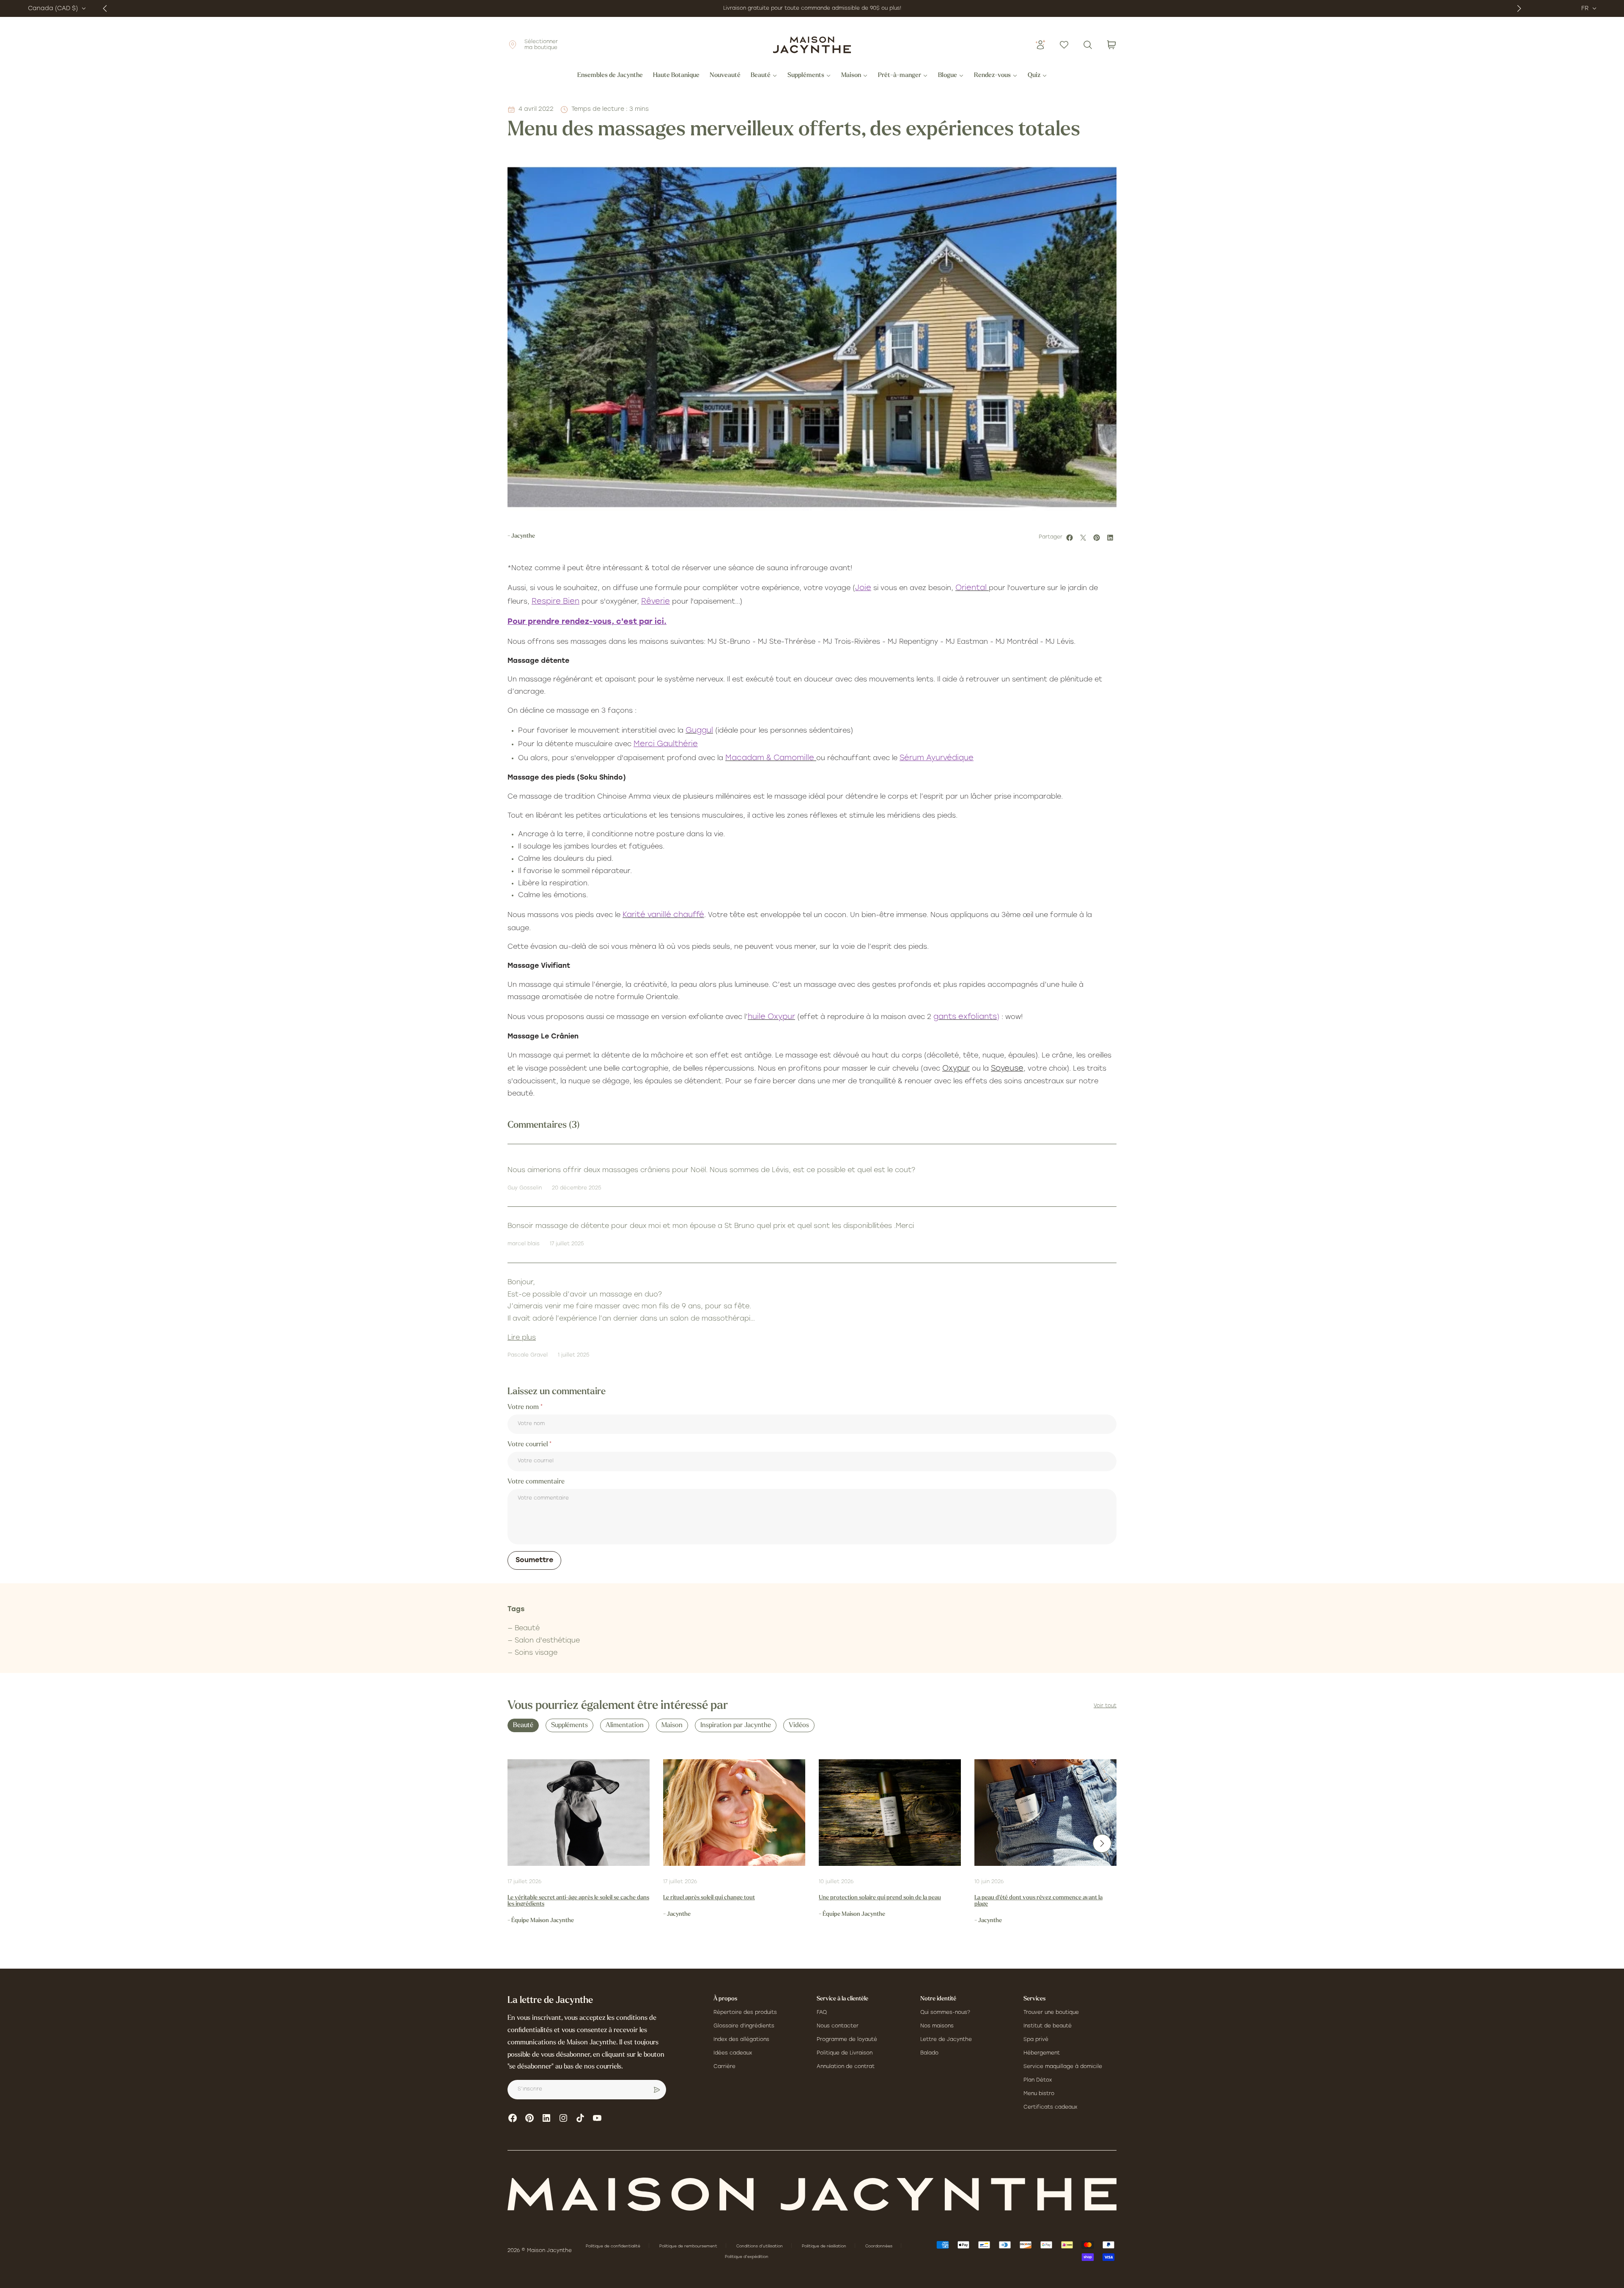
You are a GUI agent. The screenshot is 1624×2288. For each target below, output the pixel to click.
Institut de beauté (1048, 2026)
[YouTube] (597, 2118)
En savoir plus (891, 8)
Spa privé (1036, 2040)
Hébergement (1042, 2053)
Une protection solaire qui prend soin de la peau (880, 1898)
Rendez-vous (992, 76)
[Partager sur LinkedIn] (1111, 538)
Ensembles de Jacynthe (610, 76)
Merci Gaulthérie (666, 744)
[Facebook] (513, 2118)
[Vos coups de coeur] (1064, 45)
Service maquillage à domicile (1063, 2067)
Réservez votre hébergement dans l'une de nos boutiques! (794, 8)
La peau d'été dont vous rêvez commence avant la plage (1038, 1901)
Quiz (1034, 76)
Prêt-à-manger (900, 76)
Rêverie (656, 602)
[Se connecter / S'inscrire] (1040, 45)
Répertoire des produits (745, 2013)
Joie (863, 588)
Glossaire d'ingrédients (744, 2026)
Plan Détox (1038, 2080)
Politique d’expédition (747, 2257)
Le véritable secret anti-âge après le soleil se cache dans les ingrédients (578, 1901)
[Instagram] (563, 2118)
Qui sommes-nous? (945, 2013)
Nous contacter (838, 2026)
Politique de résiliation (825, 2246)
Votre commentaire (536, 1482)
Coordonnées (879, 2246)
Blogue (948, 76)
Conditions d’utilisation (760, 2246)
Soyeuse (1007, 1069)
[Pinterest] (529, 2118)
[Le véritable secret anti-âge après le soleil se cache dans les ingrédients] (579, 1813)
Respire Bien (556, 602)
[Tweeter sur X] (1084, 538)
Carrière (724, 2067)
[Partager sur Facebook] (1071, 538)
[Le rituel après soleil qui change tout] (734, 1813)
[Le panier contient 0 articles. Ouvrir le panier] (1111, 45)
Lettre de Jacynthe (946, 2040)
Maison (851, 76)
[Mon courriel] (657, 2090)
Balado (929, 2053)
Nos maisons (937, 2026)
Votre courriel (528, 1445)
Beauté (761, 76)
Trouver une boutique (1051, 2013)
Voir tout (1105, 1706)
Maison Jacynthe (549, 2251)
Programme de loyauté (847, 2040)
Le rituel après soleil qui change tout (709, 1898)
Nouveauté (725, 76)
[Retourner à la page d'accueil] (812, 2194)
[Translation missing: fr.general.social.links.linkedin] (546, 2118)
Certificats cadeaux (1050, 2107)
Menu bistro (1039, 2094)
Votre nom (524, 1407)
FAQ (822, 2013)
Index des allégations (741, 2040)
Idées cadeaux (733, 2053)
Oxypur (956, 1069)
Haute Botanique (676, 76)
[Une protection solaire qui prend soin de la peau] (890, 1813)
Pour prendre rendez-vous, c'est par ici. (587, 622)
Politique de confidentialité (614, 2246)
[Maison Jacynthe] (812, 45)
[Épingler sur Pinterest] (1098, 538)
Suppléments (806, 76)
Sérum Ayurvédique (937, 758)
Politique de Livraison (845, 2053)
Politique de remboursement (689, 2246)
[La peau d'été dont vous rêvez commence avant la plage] (1045, 1813)
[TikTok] (580, 2118)
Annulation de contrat (846, 2067)
